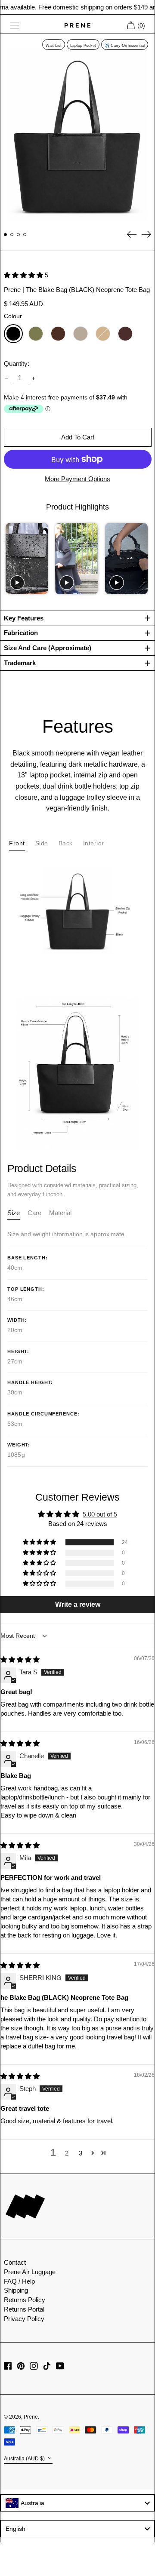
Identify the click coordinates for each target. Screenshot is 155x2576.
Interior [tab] (94, 843)
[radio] (13, 334)
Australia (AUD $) (25, 2459)
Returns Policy (25, 2300)
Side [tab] (42, 843)
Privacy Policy (24, 2319)
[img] (20, 1660)
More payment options (77, 479)
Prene (31, 2417)
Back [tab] (66, 843)
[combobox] (77, 2503)
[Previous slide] (11, 558)
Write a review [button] (78, 1604)
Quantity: (17, 364)
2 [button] (67, 2153)
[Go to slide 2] (12, 235)
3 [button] (81, 2153)
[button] (78, 130)
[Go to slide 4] (25, 235)
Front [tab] (17, 843)
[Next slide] (144, 558)
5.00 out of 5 (100, 1514)
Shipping (16, 2290)
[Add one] (34, 378)
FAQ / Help (19, 2281)
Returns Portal (24, 2309)
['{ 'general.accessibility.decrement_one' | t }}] (6, 378)
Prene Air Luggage (30, 2272)
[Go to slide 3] (19, 235)
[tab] (14, 1215)
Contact (15, 2262)
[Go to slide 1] (6, 235)
